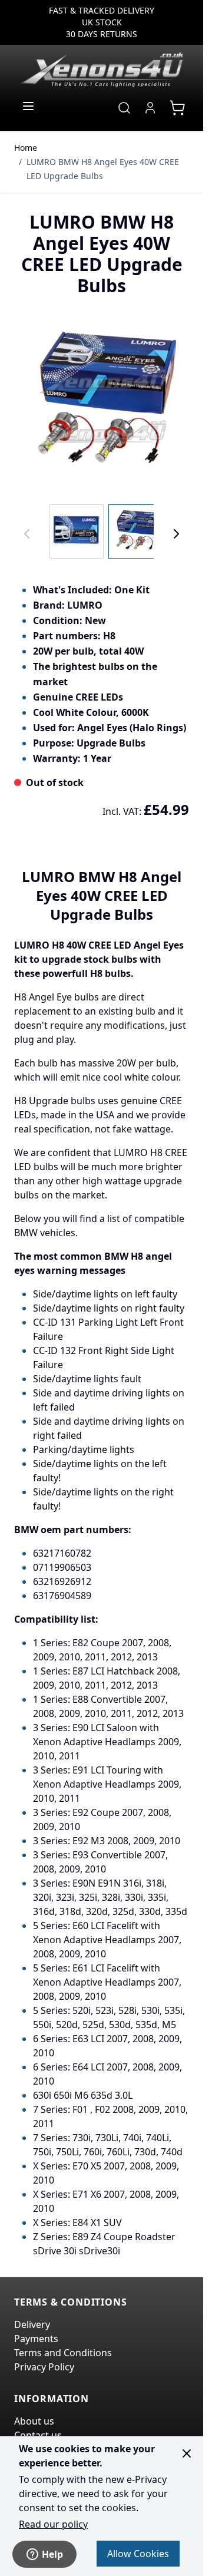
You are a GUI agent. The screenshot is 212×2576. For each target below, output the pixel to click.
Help (52, 2554)
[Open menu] (28, 106)
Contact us (38, 2435)
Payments (36, 2339)
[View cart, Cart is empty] (177, 108)
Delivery (32, 2324)
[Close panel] (187, 2453)
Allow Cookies (138, 2554)
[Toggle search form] (124, 108)
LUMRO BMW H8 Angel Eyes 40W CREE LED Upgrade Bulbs (103, 169)
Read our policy (53, 2524)
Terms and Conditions (63, 2353)
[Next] (176, 534)
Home (26, 148)
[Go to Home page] (102, 70)
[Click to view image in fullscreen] (102, 403)
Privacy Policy (44, 2367)
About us (34, 2421)
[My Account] (150, 108)
